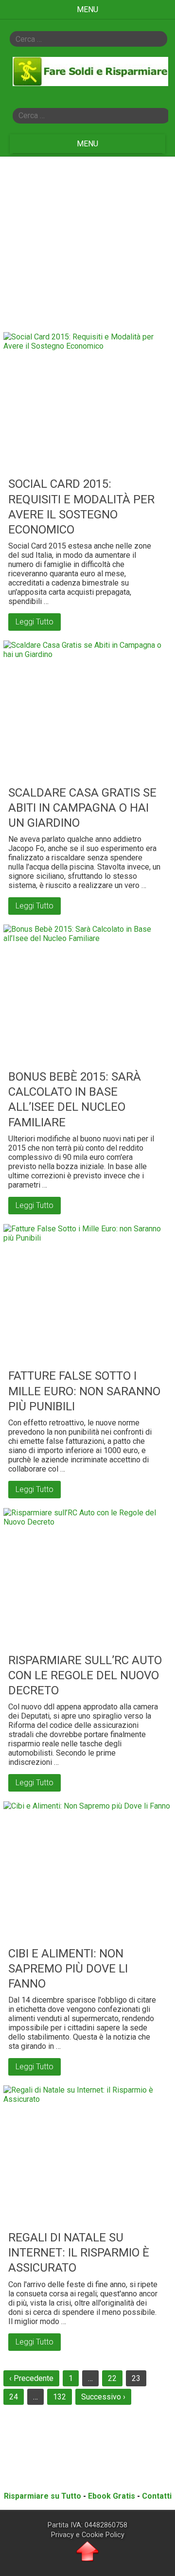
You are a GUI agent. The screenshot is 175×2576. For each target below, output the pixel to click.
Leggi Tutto (35, 622)
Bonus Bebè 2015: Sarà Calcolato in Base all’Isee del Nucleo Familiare (75, 1100)
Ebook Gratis (112, 2496)
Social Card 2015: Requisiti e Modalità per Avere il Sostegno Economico (81, 507)
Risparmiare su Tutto (43, 2496)
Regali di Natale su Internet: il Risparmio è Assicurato (79, 2253)
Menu (87, 9)
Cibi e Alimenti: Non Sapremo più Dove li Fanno (68, 1969)
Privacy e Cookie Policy (88, 2535)
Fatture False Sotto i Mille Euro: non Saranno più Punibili (84, 1391)
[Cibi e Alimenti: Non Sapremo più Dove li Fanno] (87, 1871)
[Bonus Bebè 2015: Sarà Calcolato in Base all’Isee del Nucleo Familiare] (87, 995)
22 (112, 2378)
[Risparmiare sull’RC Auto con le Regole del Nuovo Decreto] (87, 1578)
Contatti (157, 2496)
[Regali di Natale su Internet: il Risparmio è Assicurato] (87, 2155)
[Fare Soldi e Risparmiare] (90, 82)
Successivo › (103, 2397)
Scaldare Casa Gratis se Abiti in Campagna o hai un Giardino (82, 808)
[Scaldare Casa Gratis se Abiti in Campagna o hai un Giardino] (87, 711)
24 (14, 2397)
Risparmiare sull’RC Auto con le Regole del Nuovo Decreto (85, 1675)
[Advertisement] (87, 242)
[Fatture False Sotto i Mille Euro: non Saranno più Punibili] (87, 1294)
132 (60, 2397)
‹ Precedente (31, 2378)
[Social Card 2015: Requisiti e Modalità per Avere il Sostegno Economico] (87, 402)
